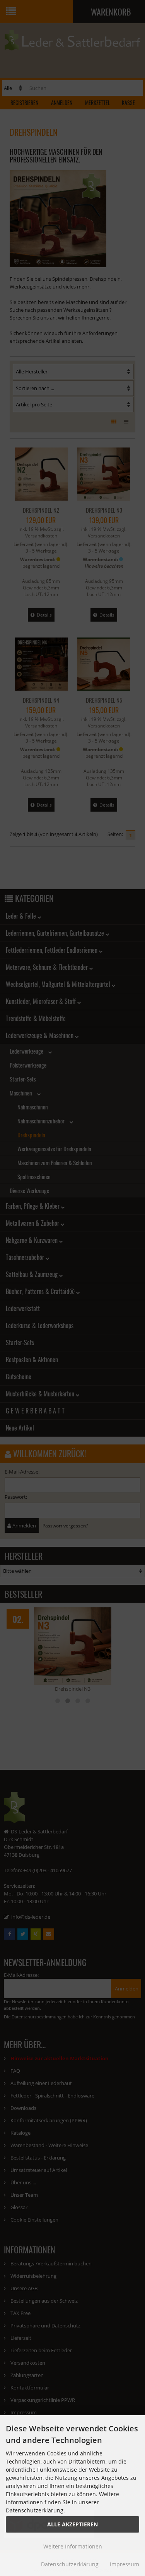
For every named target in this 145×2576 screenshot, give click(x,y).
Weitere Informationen (73, 2546)
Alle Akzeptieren (72, 2524)
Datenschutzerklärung (70, 2564)
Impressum (125, 2564)
